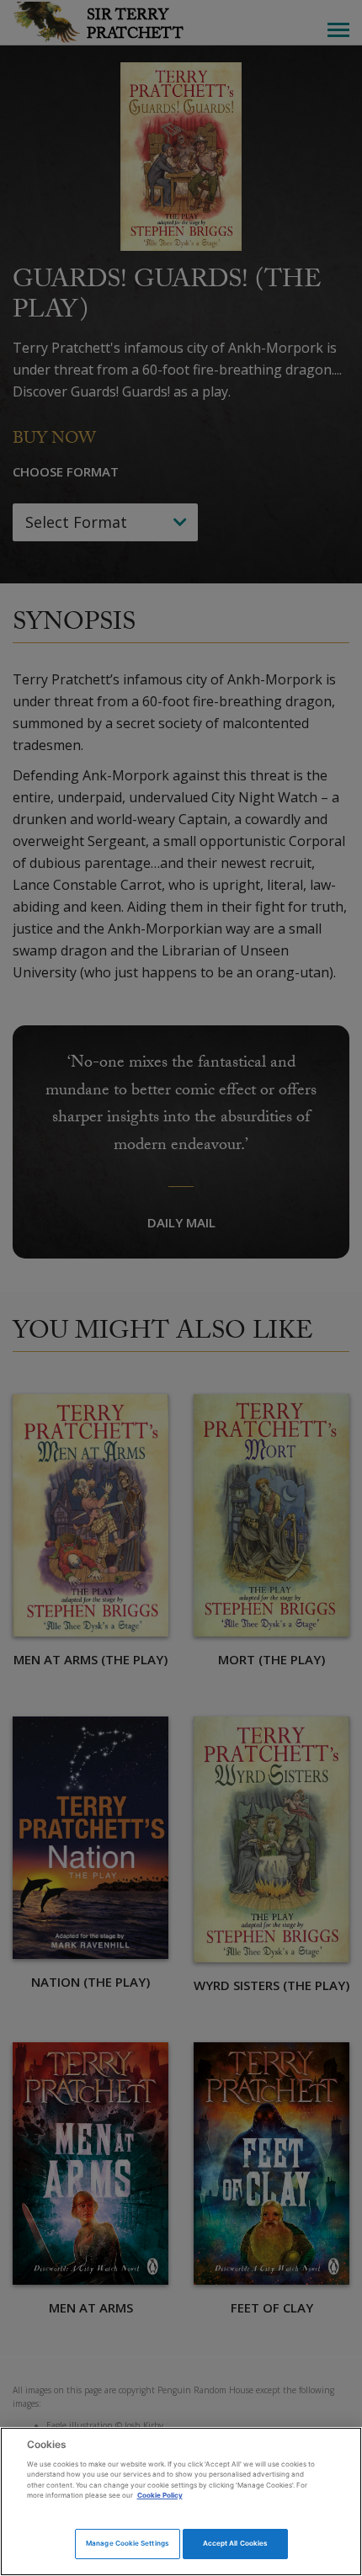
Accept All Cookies (235, 2543)
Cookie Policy (160, 2495)
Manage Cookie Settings (127, 2543)
